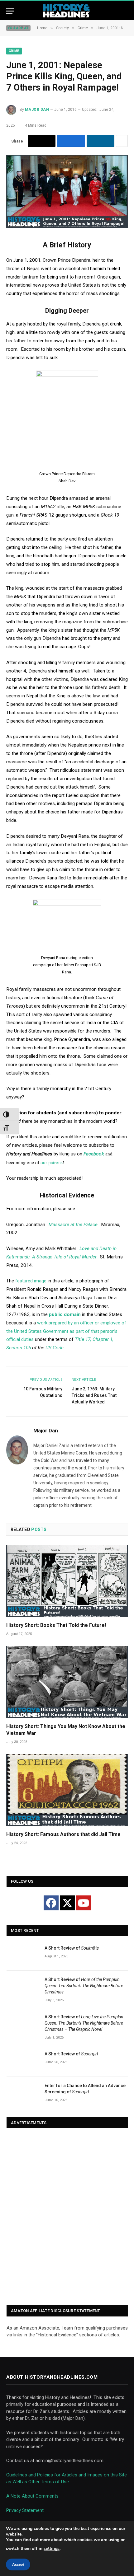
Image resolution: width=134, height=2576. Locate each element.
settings (52, 2548)
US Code (55, 1348)
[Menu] (10, 11)
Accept (18, 2564)
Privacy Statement (25, 2510)
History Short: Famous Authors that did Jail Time (63, 1834)
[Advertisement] (67, 2217)
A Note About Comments (32, 2496)
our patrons (52, 1162)
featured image (31, 1281)
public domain (65, 1314)
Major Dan (37, 110)
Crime (14, 51)
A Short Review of (72, 1948)
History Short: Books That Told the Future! (56, 1625)
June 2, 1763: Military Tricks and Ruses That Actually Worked (94, 1395)
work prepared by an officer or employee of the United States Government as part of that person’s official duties (66, 1331)
